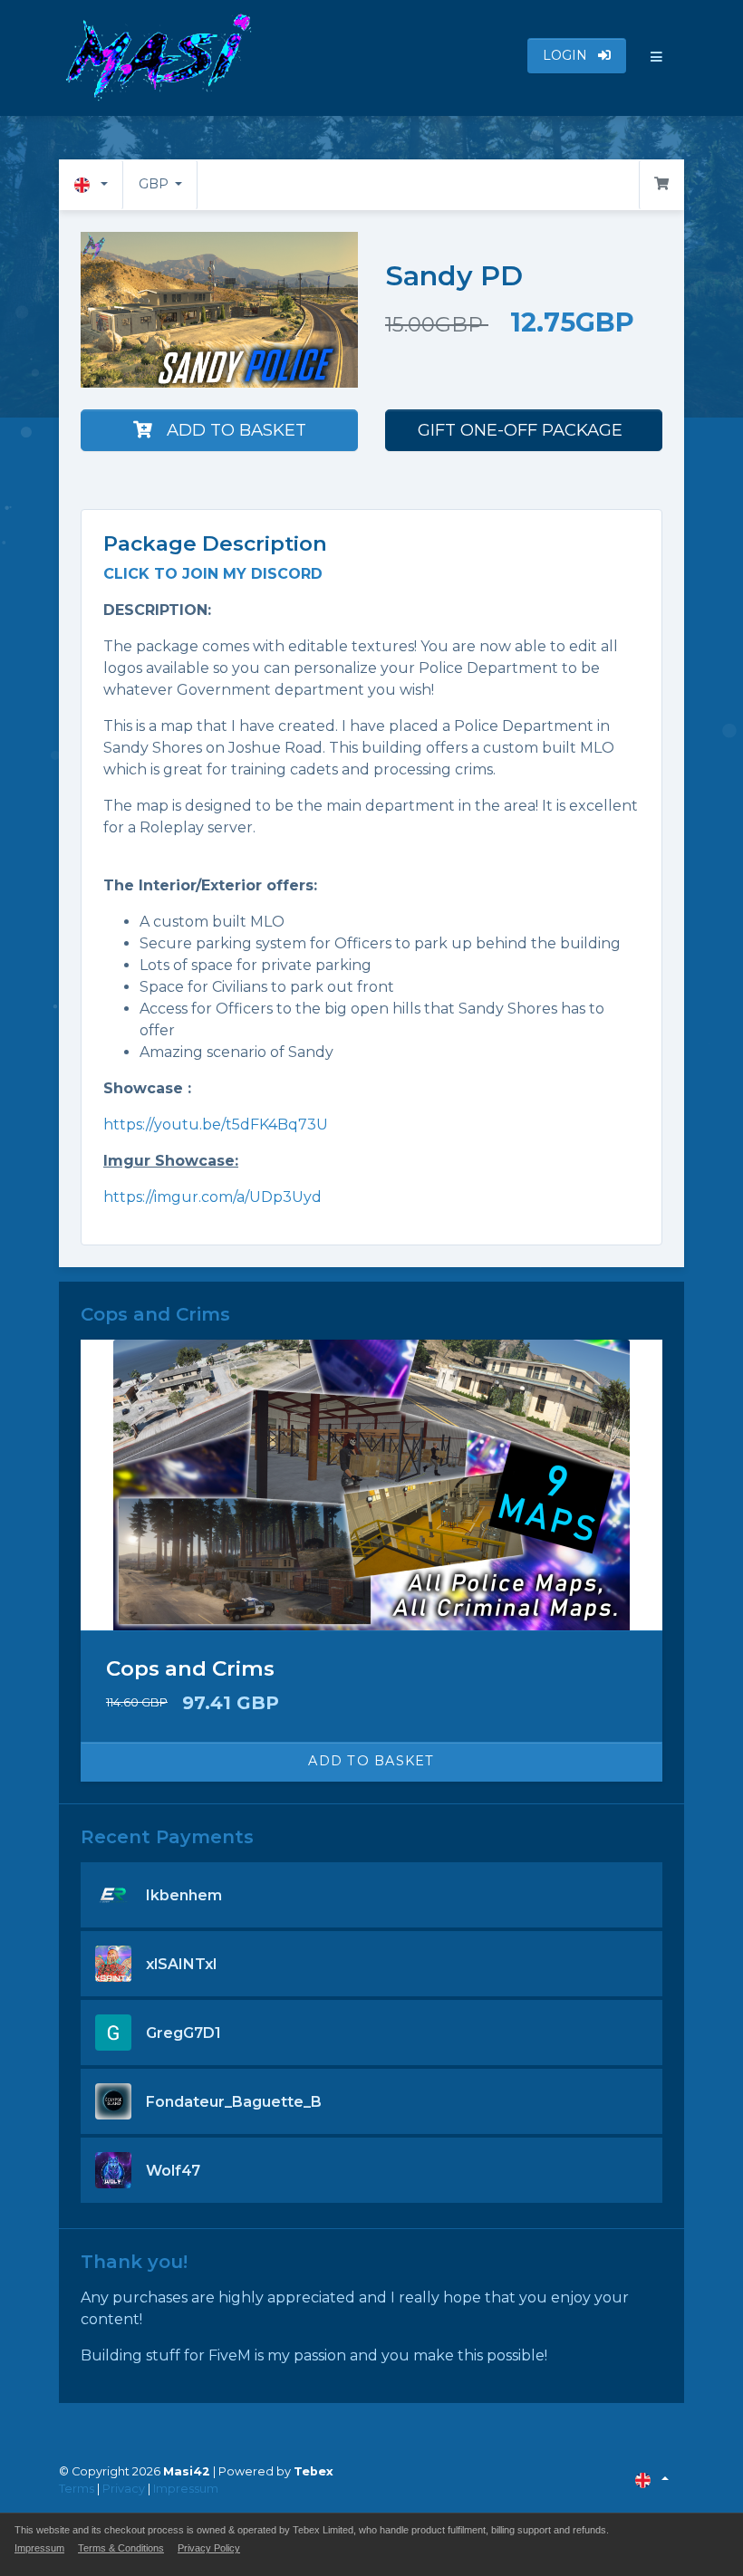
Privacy (124, 2489)
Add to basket (236, 430)
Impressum (186, 2489)
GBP (155, 184)
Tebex (314, 2471)
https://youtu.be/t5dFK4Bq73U (216, 1125)
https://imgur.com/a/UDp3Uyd (212, 1197)
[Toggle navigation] (657, 58)
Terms (77, 2489)
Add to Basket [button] (371, 1761)
